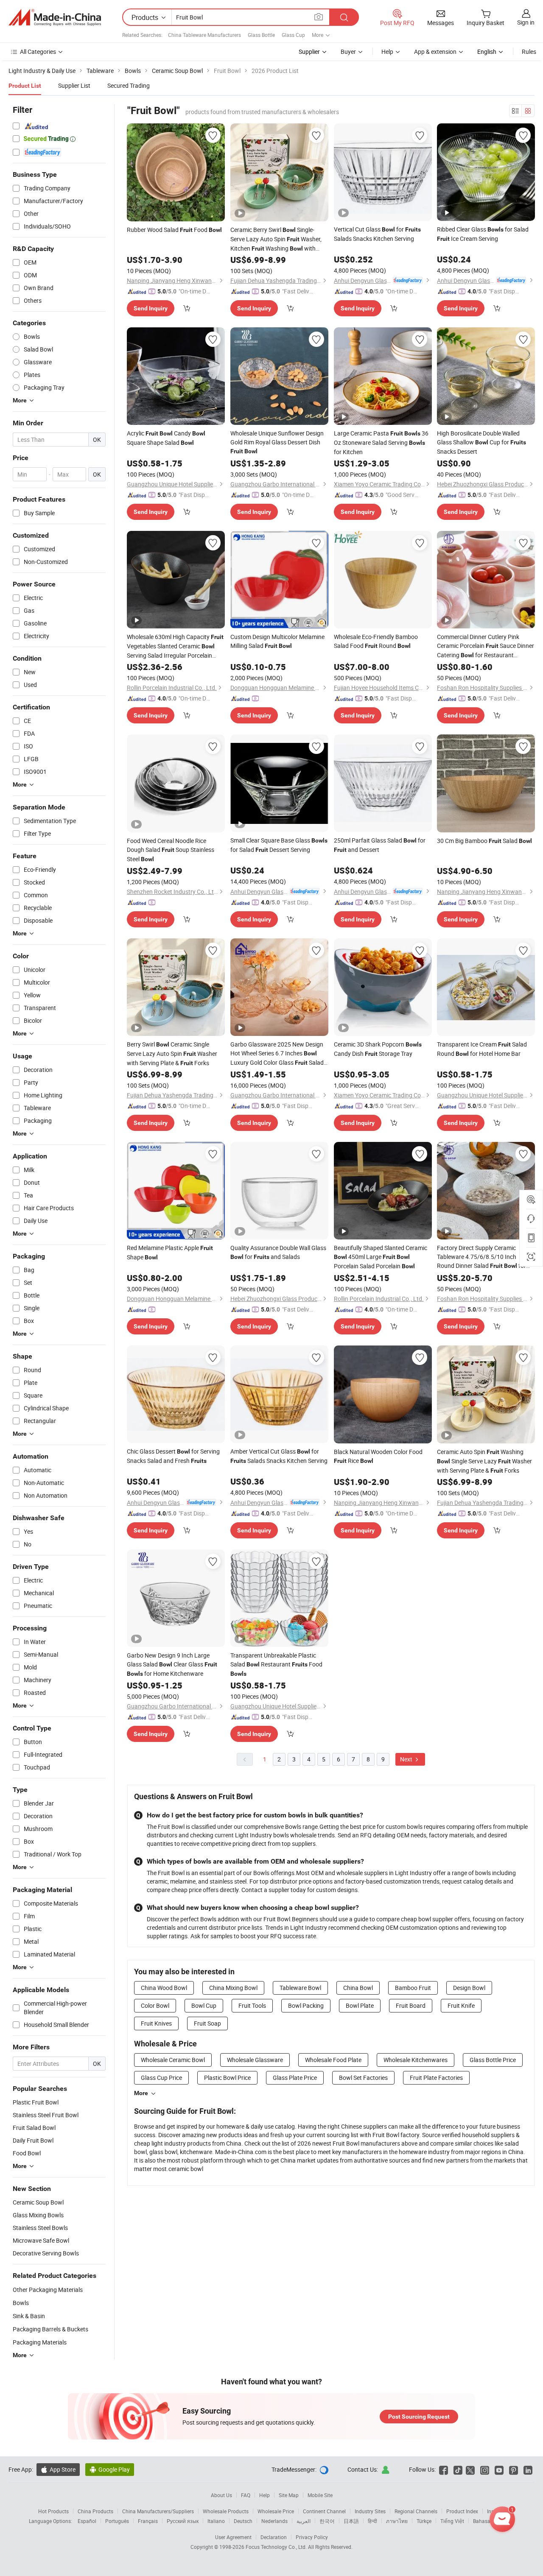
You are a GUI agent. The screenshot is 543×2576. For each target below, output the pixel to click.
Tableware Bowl (300, 1988)
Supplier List (74, 85)
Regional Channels (416, 2511)
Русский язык (183, 2521)
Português (117, 2521)
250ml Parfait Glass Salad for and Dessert (380, 845)
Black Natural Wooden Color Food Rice (378, 1456)
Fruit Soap (207, 2023)
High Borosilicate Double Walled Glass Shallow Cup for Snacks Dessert (481, 442)
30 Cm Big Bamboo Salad (484, 841)
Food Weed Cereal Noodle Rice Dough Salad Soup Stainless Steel (171, 850)
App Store (58, 2469)
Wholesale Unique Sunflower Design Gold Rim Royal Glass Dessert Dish (277, 442)
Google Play (110, 2469)
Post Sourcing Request (419, 2417)
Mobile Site (320, 2495)
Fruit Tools (252, 2005)
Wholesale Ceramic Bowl (173, 2060)
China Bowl (358, 1988)
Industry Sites (370, 2511)
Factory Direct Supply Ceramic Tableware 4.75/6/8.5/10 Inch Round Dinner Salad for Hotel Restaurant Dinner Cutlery (481, 1257)
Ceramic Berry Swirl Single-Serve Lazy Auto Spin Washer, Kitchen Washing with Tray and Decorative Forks (276, 239)
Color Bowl (155, 2005)
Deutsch (243, 2521)
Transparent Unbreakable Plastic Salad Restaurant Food (276, 1664)
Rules (529, 52)
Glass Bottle (261, 35)
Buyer (348, 52)
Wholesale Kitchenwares (416, 2060)
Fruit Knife (461, 2005)
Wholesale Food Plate (333, 2060)
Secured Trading (129, 85)
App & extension (435, 52)
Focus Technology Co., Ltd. (277, 2547)
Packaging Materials (40, 2342)
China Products (95, 2511)
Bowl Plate (360, 2005)
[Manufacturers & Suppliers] (55, 17)
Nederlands (274, 2521)
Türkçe (424, 2521)
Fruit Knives (156, 2023)
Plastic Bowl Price (227, 2078)
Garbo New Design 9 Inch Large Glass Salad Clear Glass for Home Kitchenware (172, 1664)
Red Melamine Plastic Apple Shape (170, 1252)
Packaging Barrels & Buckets (50, 2329)
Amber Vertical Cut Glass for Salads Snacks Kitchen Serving (279, 1456)
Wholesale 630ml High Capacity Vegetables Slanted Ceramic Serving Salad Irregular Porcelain (175, 646)
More (141, 2093)
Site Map (289, 2495)
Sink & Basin (29, 2316)
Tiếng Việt (452, 2521)
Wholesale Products (226, 2511)
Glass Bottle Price (493, 2060)
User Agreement (233, 2537)
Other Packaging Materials (48, 2290)
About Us (221, 2495)
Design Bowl (469, 1988)
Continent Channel (324, 2511)
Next (407, 1759)
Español (87, 2521)
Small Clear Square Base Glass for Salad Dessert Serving (279, 845)
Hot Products (53, 2511)
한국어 (327, 2521)
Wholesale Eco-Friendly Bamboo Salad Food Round (376, 641)
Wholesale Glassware (255, 2060)
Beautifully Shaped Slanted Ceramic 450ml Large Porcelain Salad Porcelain (381, 1257)
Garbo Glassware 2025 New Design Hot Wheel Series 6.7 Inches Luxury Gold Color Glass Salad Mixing (277, 1054)
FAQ (246, 2495)
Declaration (274, 2537)
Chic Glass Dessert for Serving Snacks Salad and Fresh (173, 1456)
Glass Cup (293, 35)
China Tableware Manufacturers (204, 35)
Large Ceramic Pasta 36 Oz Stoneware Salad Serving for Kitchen (381, 442)
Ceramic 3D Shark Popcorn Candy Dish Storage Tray (378, 1049)
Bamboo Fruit (413, 1988)
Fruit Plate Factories (436, 2078)
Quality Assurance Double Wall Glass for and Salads (278, 1252)
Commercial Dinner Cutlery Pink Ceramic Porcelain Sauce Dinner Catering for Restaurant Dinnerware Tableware (486, 646)
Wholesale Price (276, 2511)
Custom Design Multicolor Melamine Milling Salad (277, 641)
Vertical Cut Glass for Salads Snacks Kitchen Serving (377, 234)
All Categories (38, 52)
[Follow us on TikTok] (458, 2469)
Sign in (526, 22)
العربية (304, 2521)
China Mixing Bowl (233, 1988)
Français (148, 2521)
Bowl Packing (306, 2005)
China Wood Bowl (164, 1988)
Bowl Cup (204, 2005)
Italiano (216, 2521)
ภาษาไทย (397, 2521)
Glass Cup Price (161, 2078)
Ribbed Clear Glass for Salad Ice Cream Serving (483, 234)
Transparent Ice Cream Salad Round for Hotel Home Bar (482, 1049)
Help (387, 52)
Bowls (21, 2303)
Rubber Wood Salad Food (174, 230)
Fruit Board (411, 2005)
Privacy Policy (312, 2537)
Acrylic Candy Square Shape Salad (166, 438)
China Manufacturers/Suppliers (158, 2511)
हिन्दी (372, 2521)
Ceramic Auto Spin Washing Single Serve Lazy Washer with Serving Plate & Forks (484, 1461)
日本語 (351, 2521)
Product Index (462, 2511)
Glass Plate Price (295, 2078)
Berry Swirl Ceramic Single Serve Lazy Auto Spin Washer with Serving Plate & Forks (172, 1054)
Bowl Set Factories (363, 2078)
